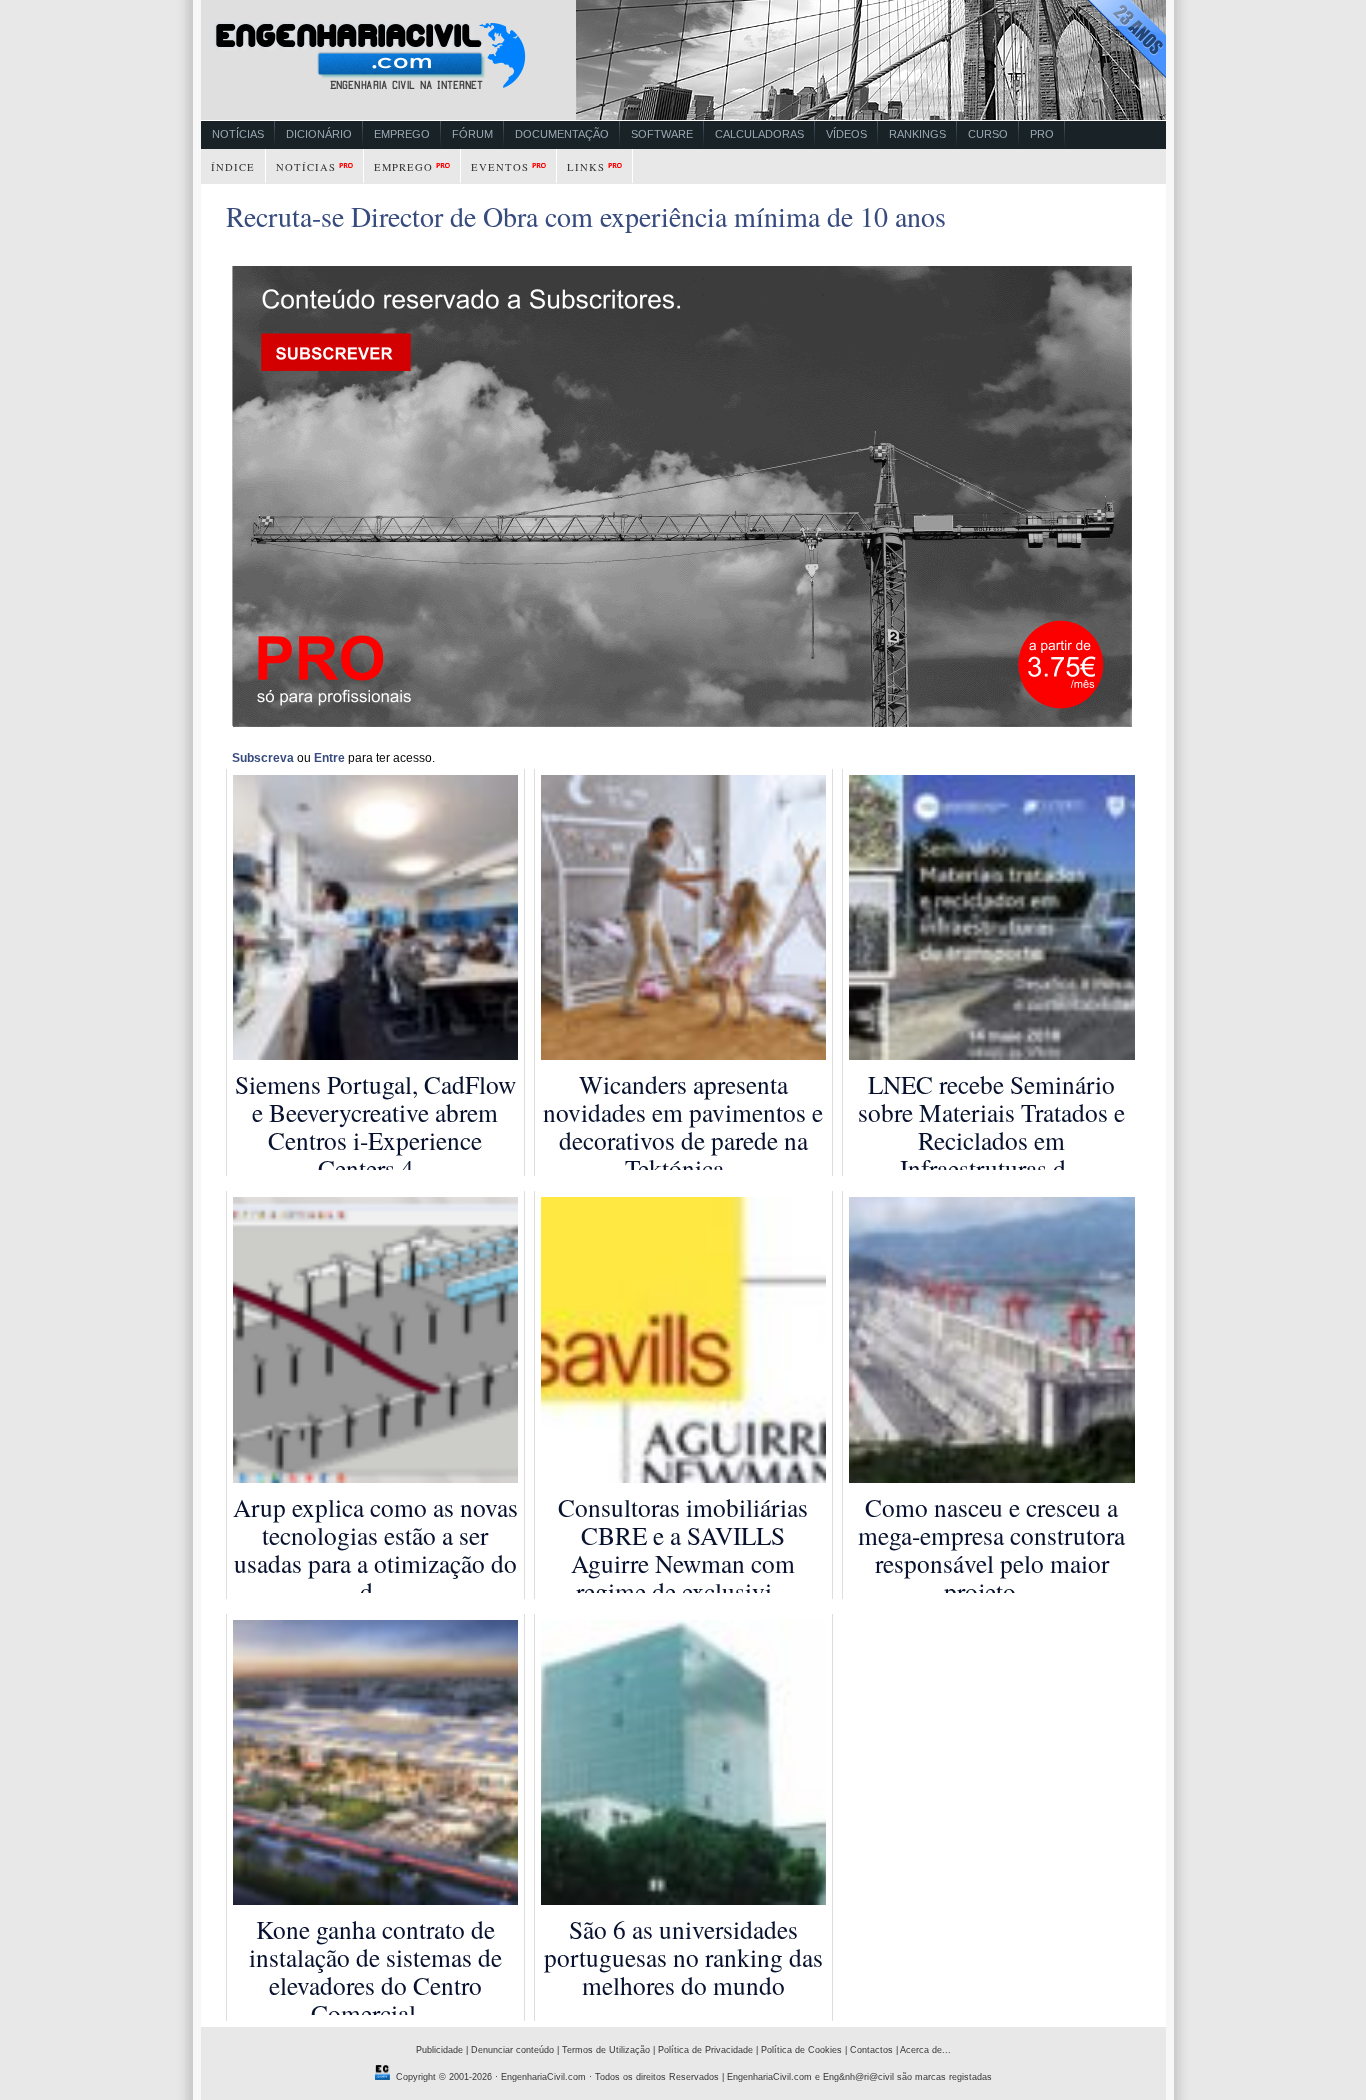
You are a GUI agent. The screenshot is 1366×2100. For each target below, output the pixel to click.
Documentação (562, 134)
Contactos (871, 2050)
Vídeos (846, 134)
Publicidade (439, 2050)
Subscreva (263, 758)
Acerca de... (925, 2050)
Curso (988, 134)
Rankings (917, 134)
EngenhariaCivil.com (543, 2077)
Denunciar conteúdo (512, 2050)
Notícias (238, 134)
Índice (233, 167)
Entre (329, 758)
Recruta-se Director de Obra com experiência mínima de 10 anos (586, 216)
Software (662, 134)
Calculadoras (759, 134)
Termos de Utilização (606, 2050)
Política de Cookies (801, 2050)
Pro (1042, 134)
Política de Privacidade (705, 2050)
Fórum (472, 134)
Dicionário (319, 134)
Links (586, 167)
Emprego (402, 134)
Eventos (500, 167)
